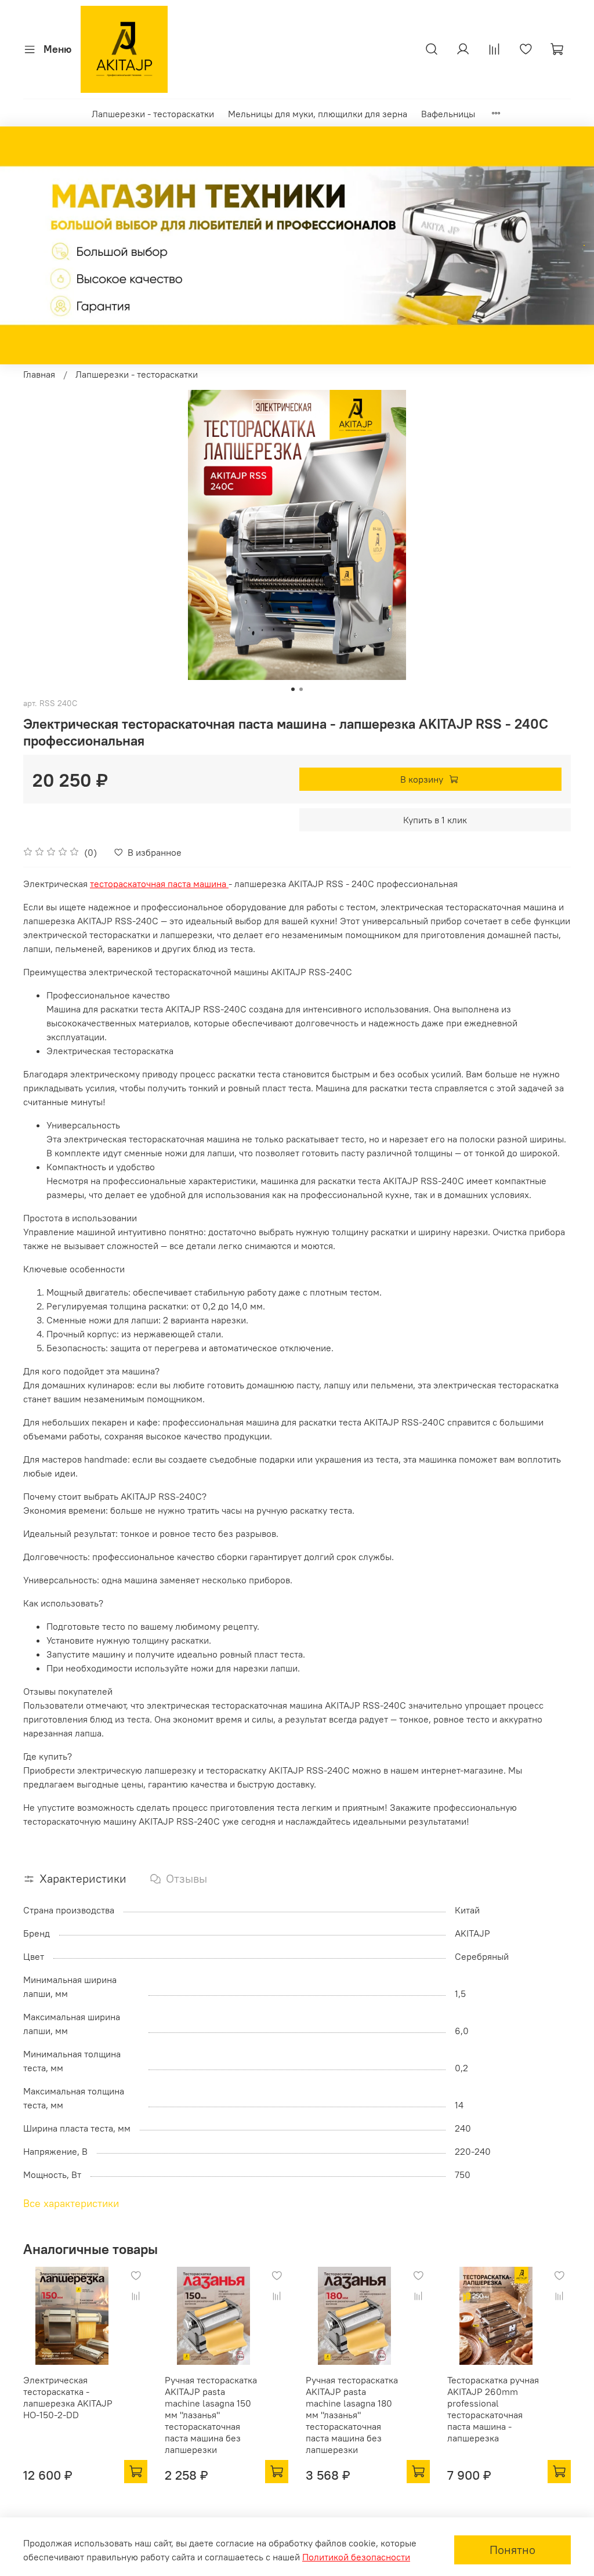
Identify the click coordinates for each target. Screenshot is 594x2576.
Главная (39, 374)
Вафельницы (448, 114)
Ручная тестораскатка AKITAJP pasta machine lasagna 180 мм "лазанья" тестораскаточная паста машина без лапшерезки (352, 2415)
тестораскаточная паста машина (159, 884)
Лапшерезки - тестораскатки (153, 114)
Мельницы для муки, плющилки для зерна (318, 114)
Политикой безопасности (356, 2557)
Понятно (512, 2550)
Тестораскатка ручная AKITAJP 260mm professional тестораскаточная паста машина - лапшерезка (493, 2409)
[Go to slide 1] (293, 689)
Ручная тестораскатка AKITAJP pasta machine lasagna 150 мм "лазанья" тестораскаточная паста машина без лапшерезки (211, 2415)
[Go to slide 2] (301, 689)
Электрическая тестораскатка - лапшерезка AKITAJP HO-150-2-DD (68, 2397)
